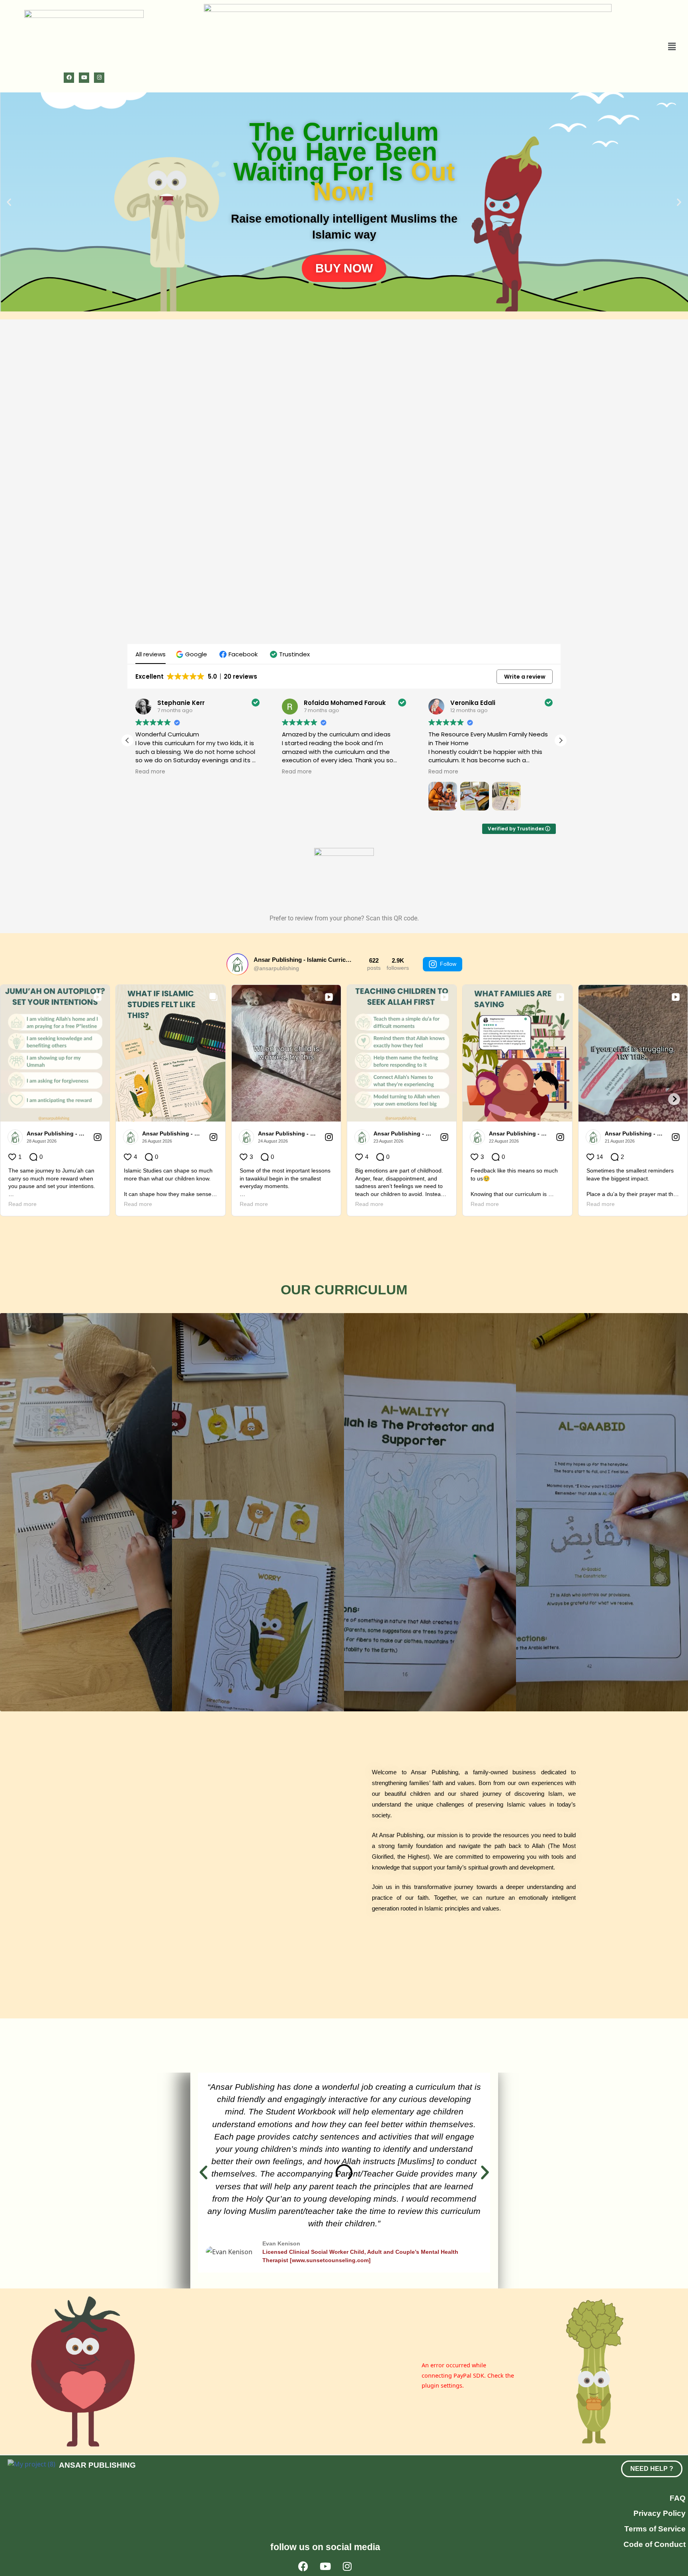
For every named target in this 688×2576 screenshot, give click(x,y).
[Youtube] (84, 78)
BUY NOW (344, 268)
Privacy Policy (660, 2513)
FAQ (678, 2498)
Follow (448, 964)
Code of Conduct (655, 2544)
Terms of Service (655, 2529)
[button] (665, 46)
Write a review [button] (525, 677)
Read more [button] (150, 772)
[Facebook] (69, 78)
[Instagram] (99, 78)
